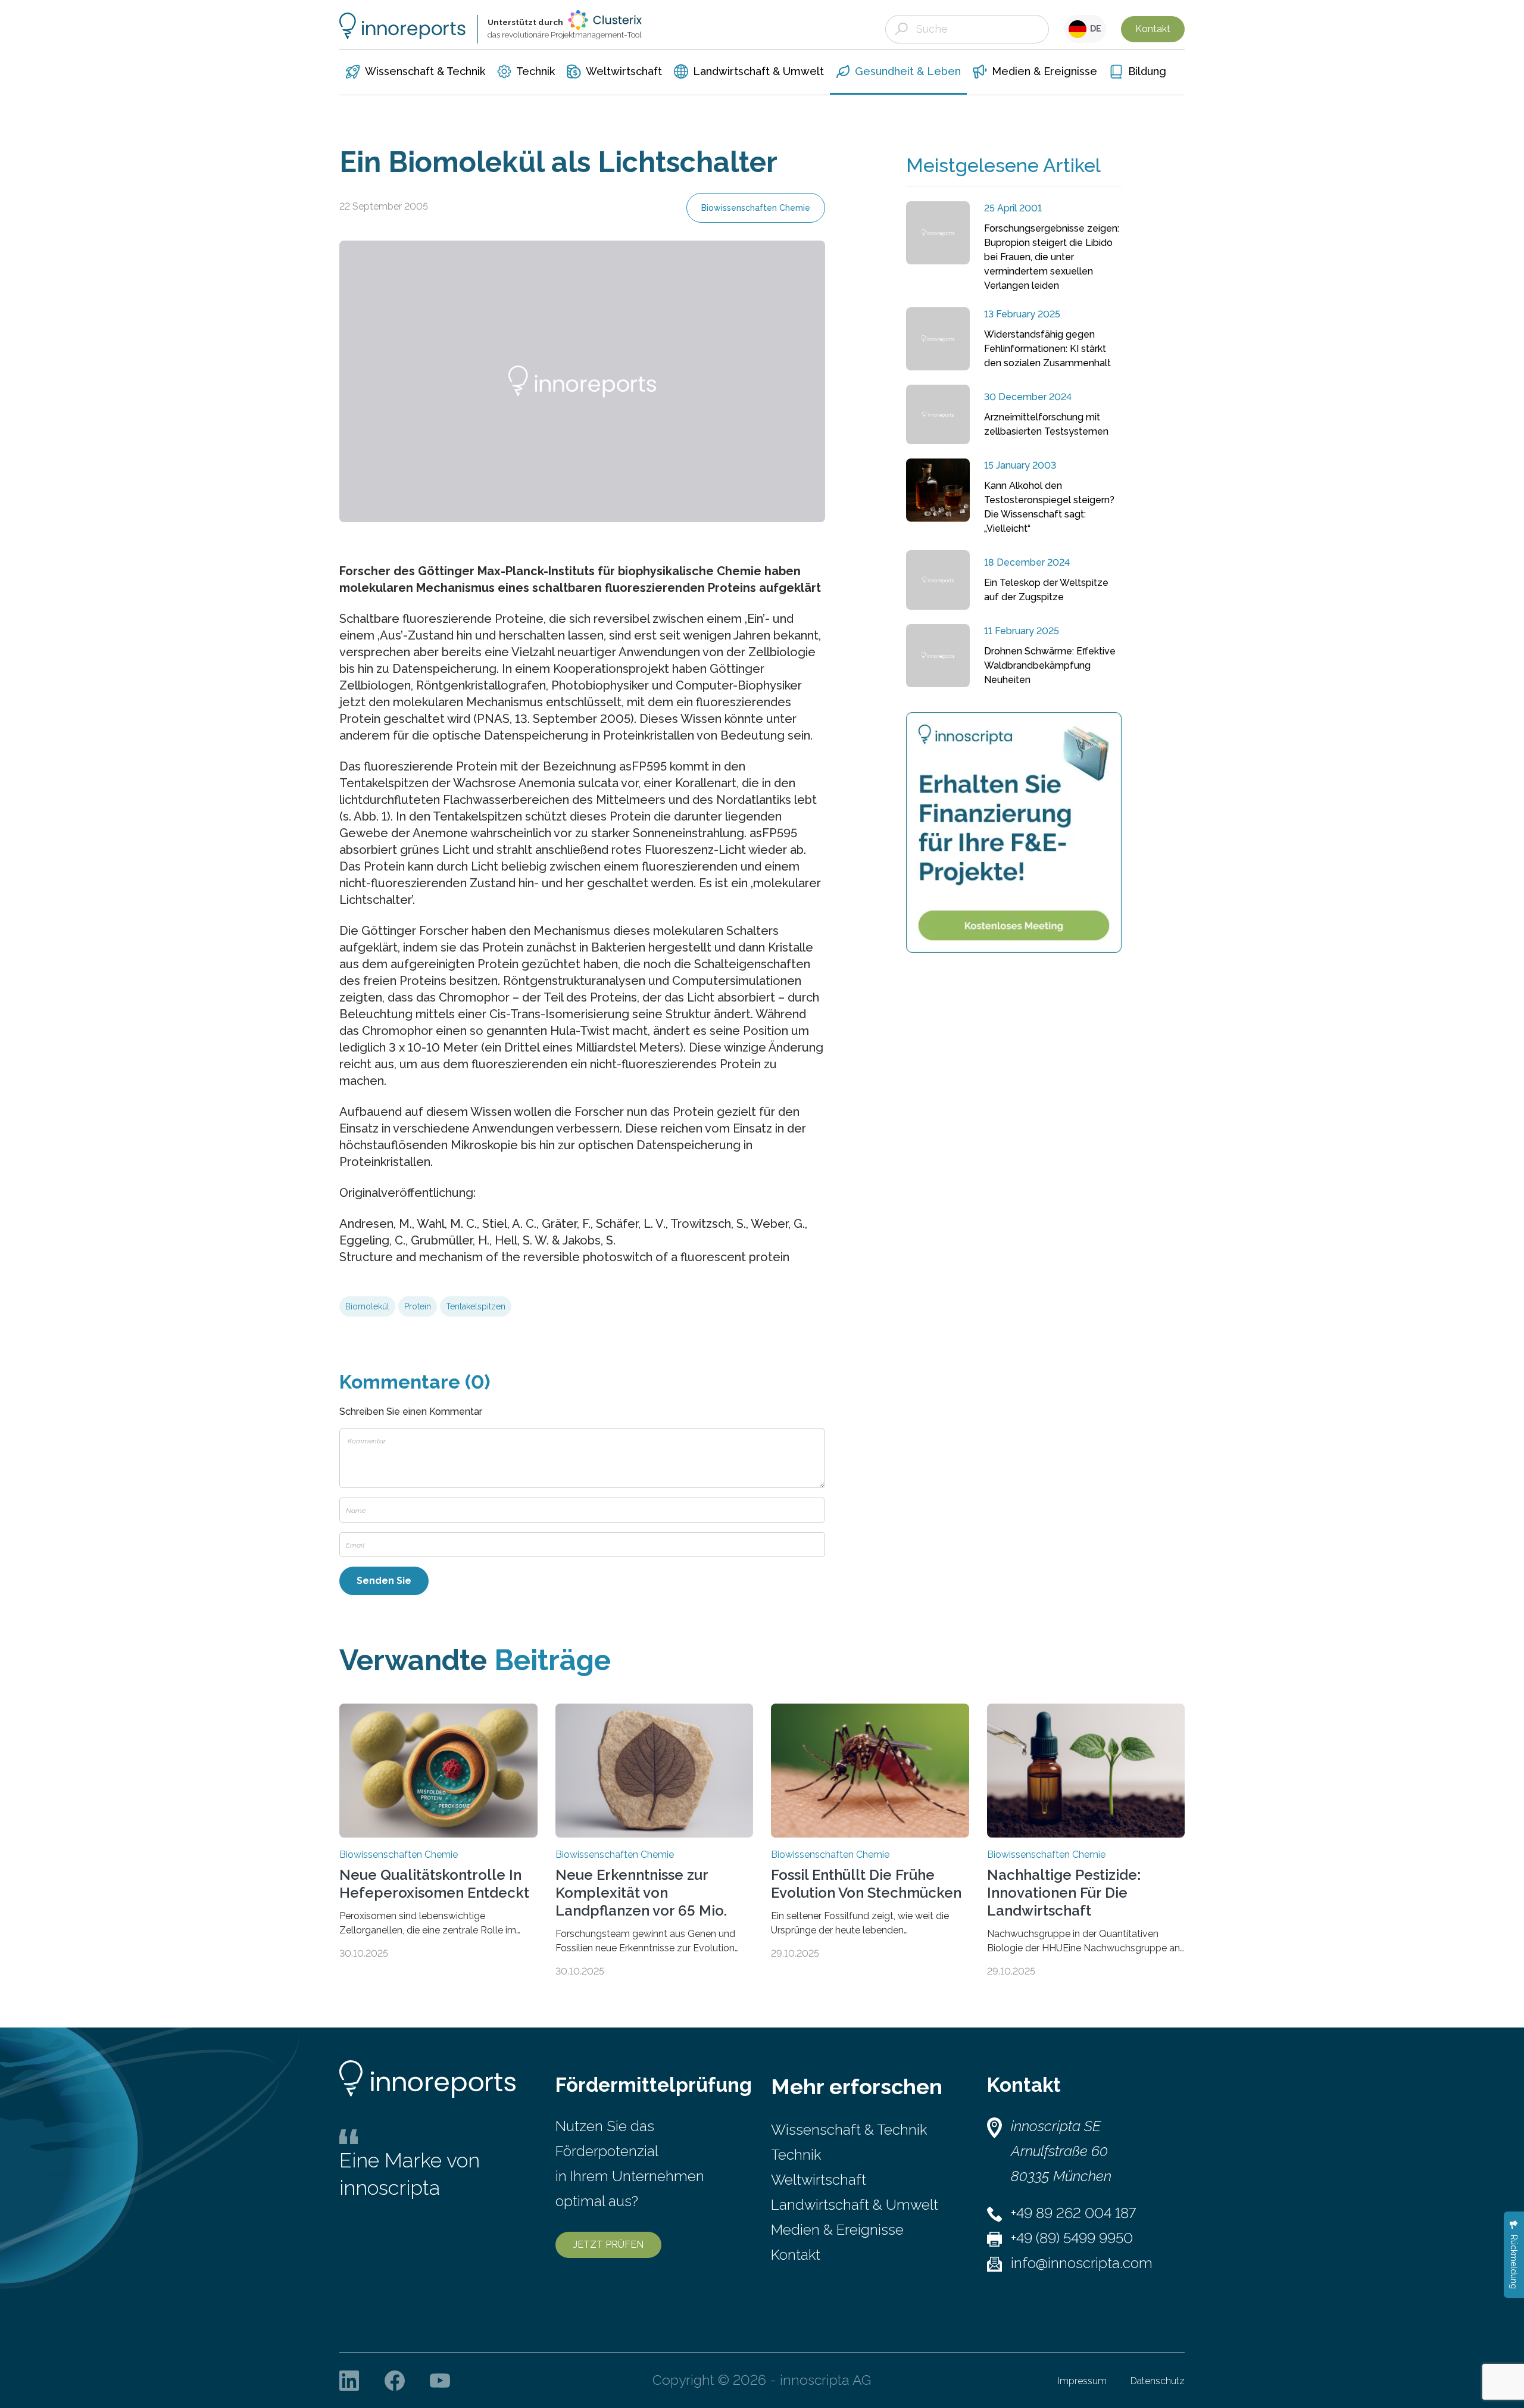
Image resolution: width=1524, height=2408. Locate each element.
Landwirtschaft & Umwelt (855, 2205)
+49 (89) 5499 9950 (1072, 2238)
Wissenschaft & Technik (849, 2130)
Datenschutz (1158, 2381)
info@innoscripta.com (1082, 2263)
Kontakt (1153, 29)
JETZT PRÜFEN (608, 2245)
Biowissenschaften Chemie (756, 208)
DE (1094, 29)
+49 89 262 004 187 (1073, 2213)
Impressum (1082, 2381)
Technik (796, 2155)
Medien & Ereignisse (837, 2230)
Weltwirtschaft (819, 2180)
